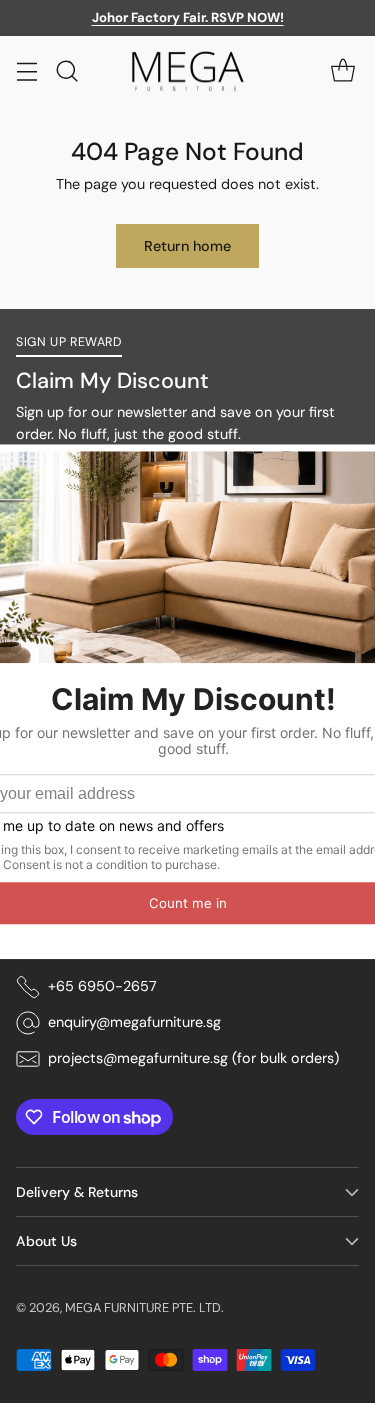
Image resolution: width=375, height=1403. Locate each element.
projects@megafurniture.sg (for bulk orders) (193, 1058)
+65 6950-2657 (102, 986)
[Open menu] (26, 70)
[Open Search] (66, 70)
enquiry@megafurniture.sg (134, 1022)
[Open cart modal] (342, 70)
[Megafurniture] (188, 71)
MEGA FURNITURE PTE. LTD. (144, 1307)
